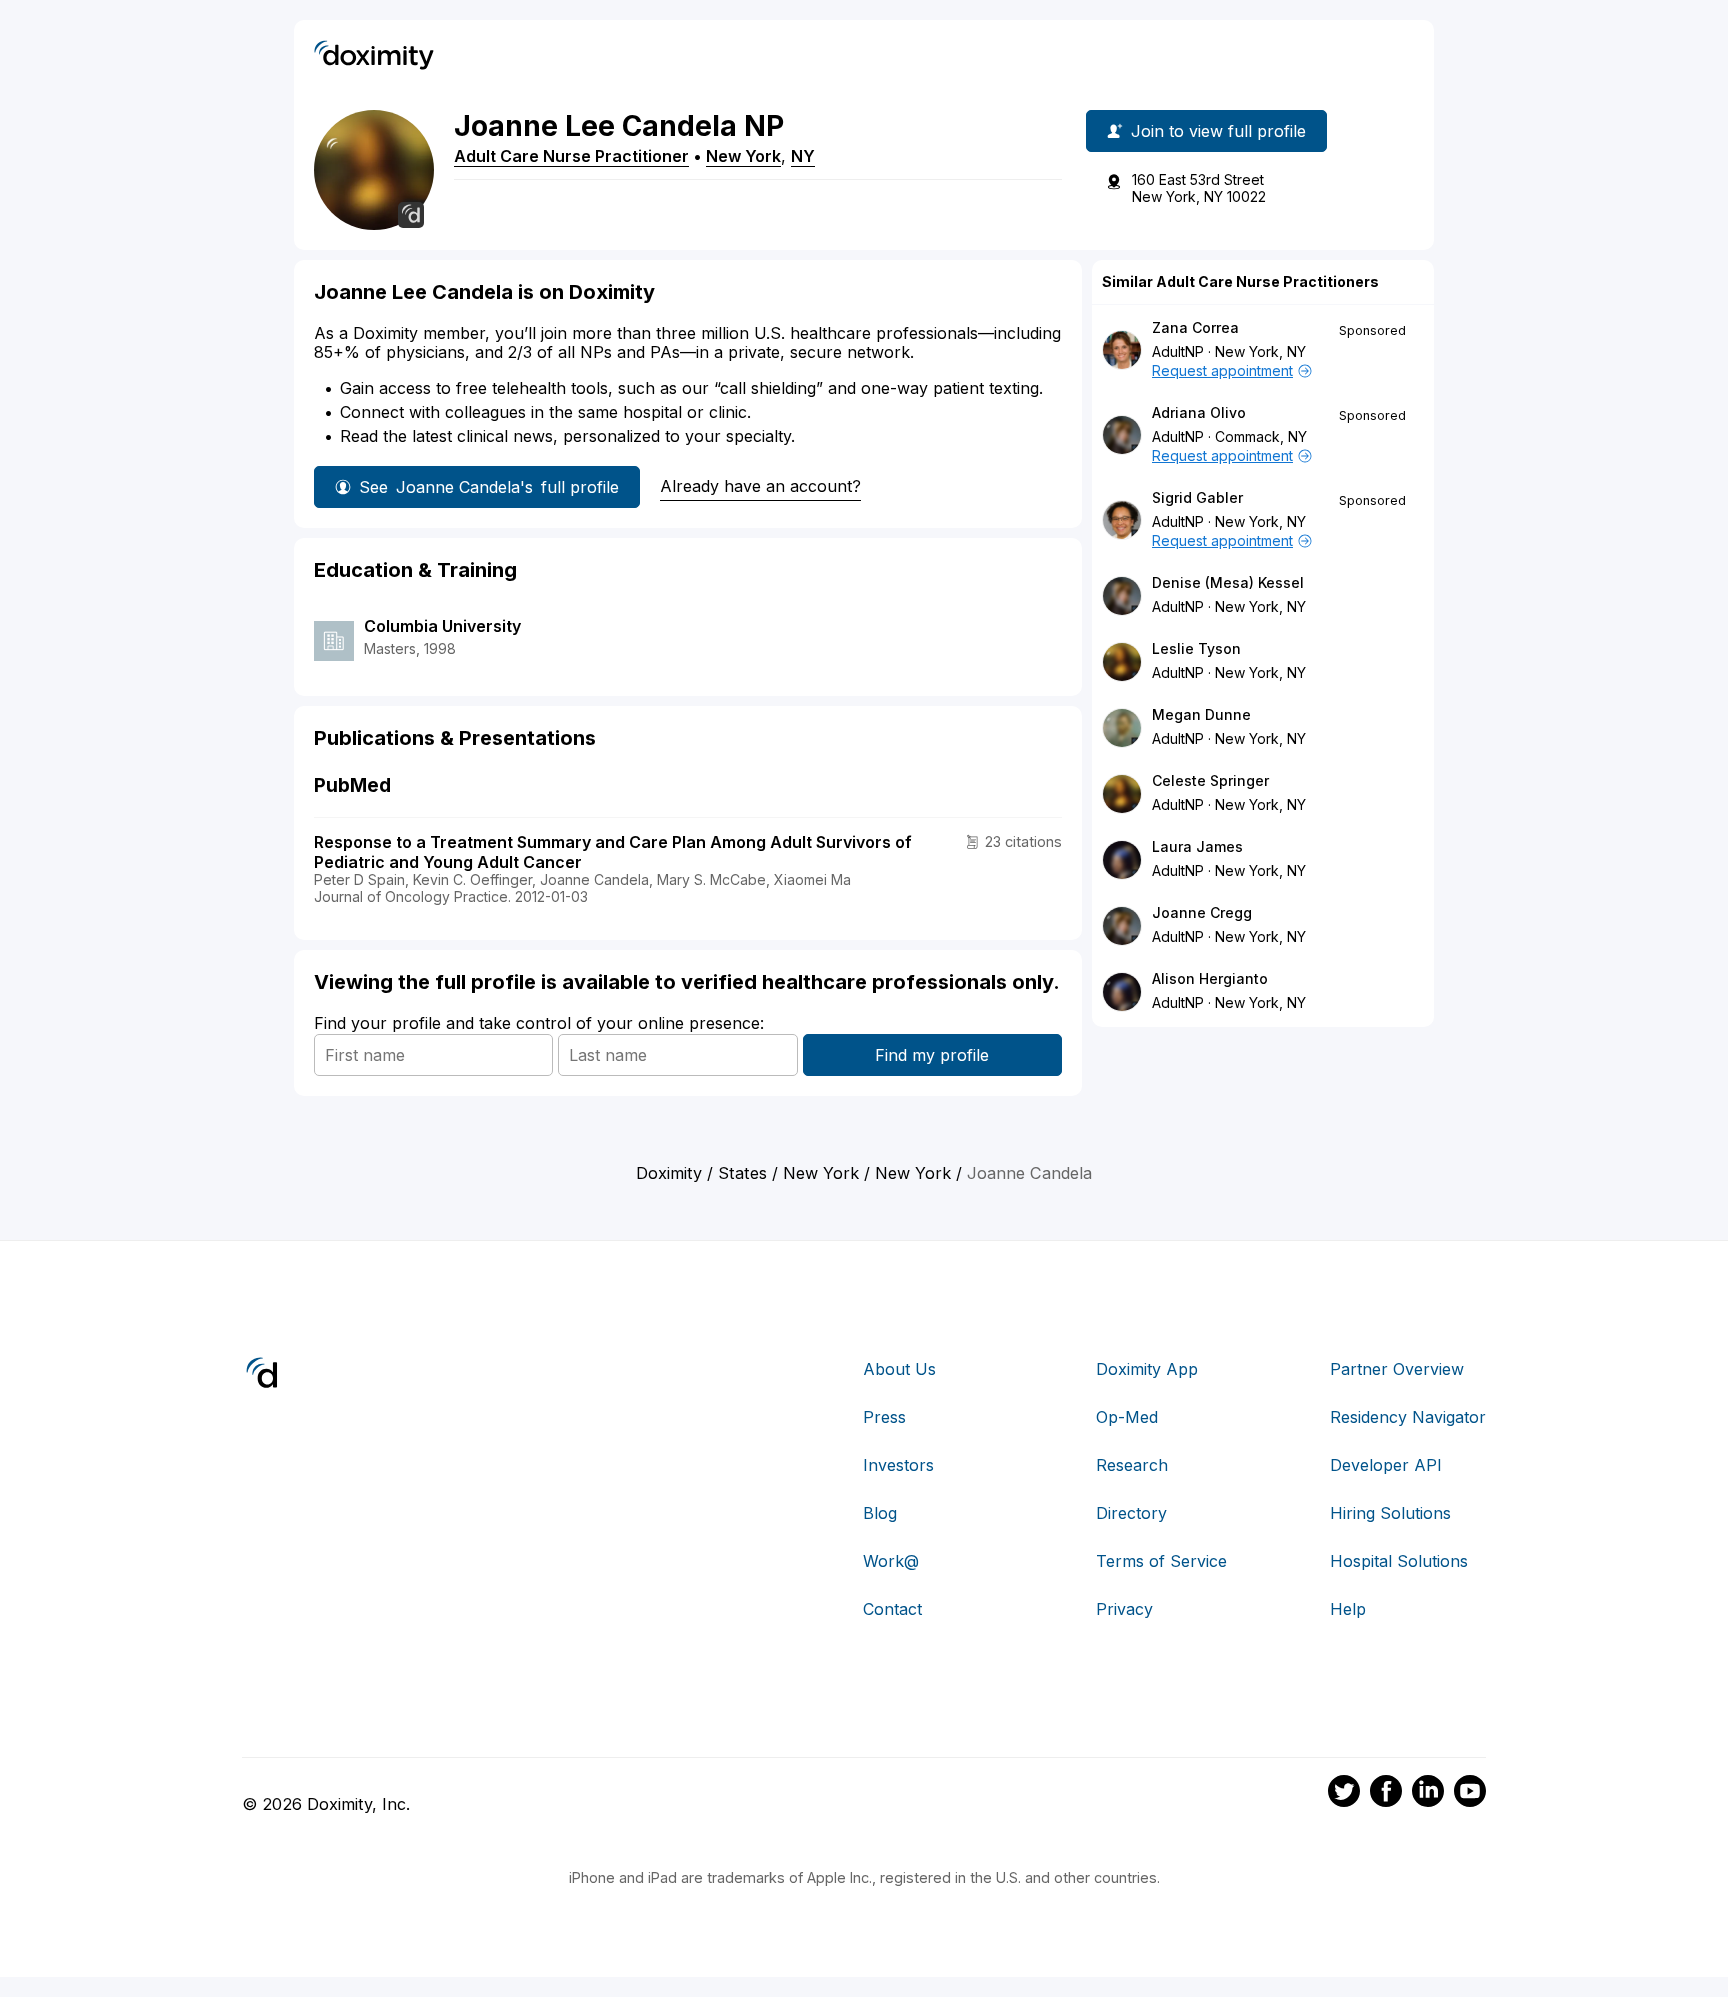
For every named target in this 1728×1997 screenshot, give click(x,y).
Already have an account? (760, 486)
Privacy (1124, 1609)
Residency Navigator (1408, 1417)
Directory (1131, 1513)
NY (803, 156)
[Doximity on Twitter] (1344, 1794)
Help (1348, 1609)
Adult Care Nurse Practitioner (571, 156)
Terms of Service (1161, 1561)
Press (884, 1417)
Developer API (1386, 1465)
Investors (898, 1465)
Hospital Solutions (1399, 1561)
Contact (892, 1609)
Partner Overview (1397, 1369)
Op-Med (1127, 1417)
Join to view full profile (1218, 131)
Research (1132, 1465)
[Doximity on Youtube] (1470, 1794)
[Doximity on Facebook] (1386, 1794)
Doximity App (1147, 1369)
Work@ (891, 1561)
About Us (899, 1369)
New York (743, 156)
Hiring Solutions (1390, 1513)
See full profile (489, 487)
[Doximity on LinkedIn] (1428, 1794)
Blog (880, 1513)
